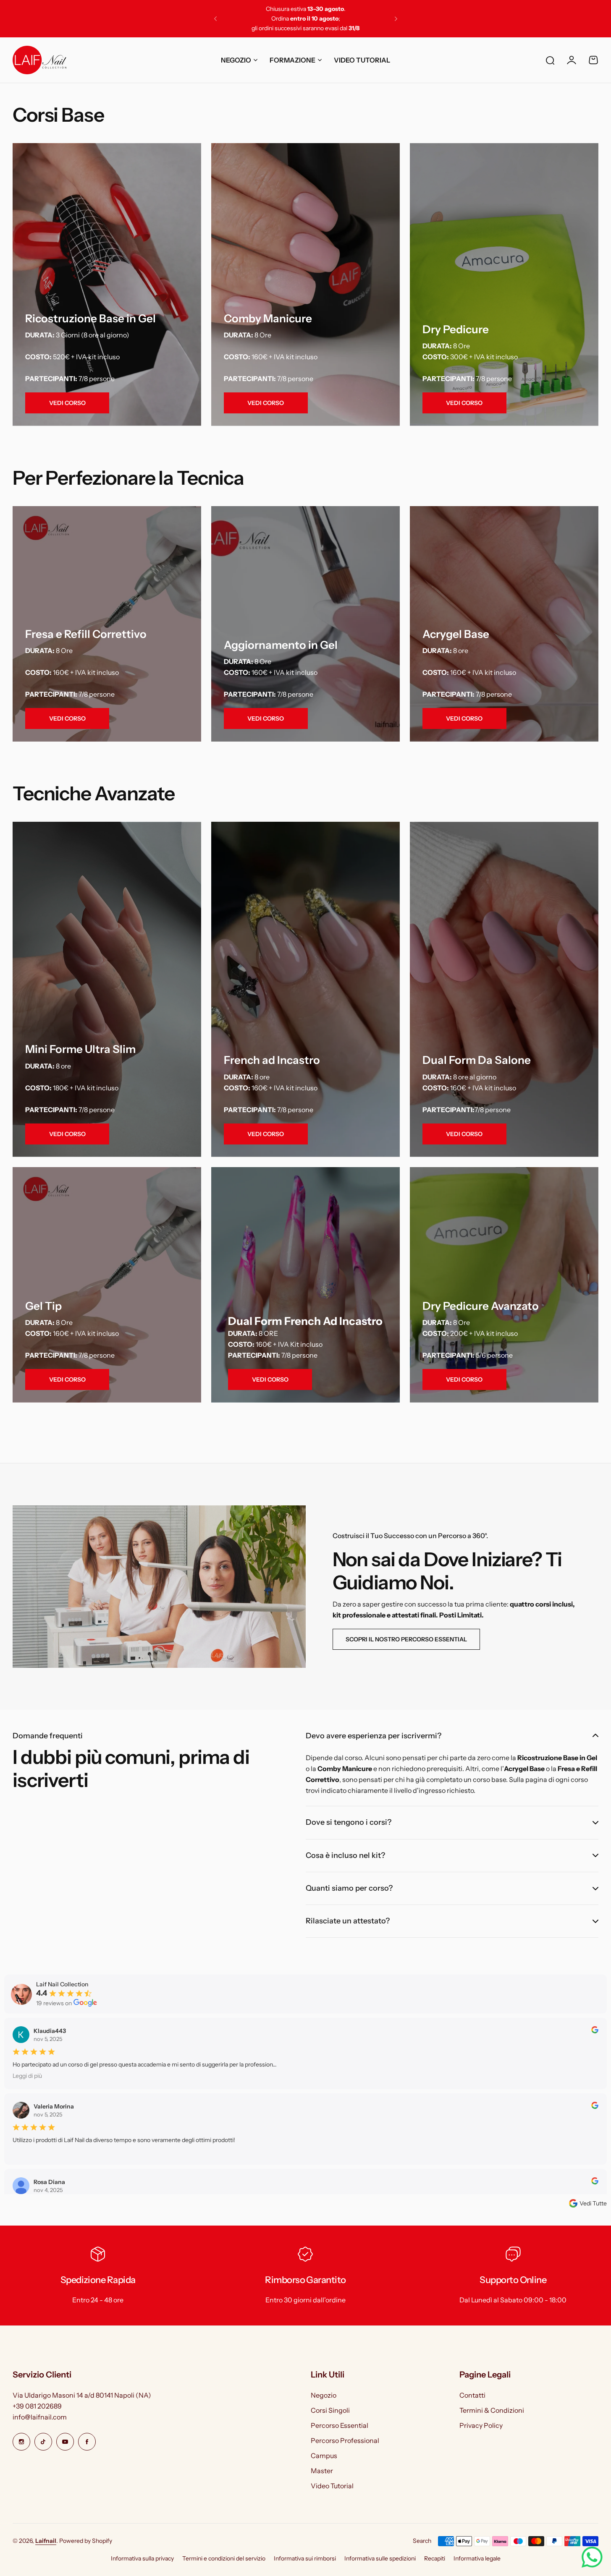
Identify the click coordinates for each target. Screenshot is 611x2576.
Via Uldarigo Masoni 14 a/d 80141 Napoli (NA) (82, 2395)
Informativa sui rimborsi (305, 2558)
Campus (324, 2456)
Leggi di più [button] (27, 2076)
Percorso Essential (340, 2425)
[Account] (572, 60)
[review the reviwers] (595, 2031)
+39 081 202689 (37, 2406)
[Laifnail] (39, 60)
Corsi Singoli (330, 2410)
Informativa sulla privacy (142, 2558)
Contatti (472, 2395)
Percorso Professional (345, 2440)
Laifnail (46, 2541)
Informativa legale (477, 2558)
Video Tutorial (332, 2486)
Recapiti (435, 2558)
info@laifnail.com (40, 2417)
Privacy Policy (481, 2425)
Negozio (324, 2395)
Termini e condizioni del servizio (224, 2558)
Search (422, 2541)
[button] (215, 19)
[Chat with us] (592, 2557)
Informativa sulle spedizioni (380, 2558)
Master (322, 2471)
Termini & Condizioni (492, 2410)
